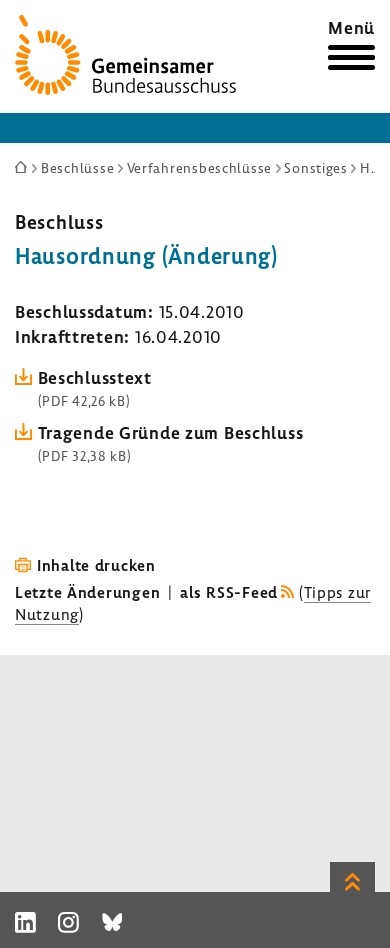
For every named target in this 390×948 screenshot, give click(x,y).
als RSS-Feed (229, 592)
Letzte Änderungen (87, 592)
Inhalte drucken (96, 565)
